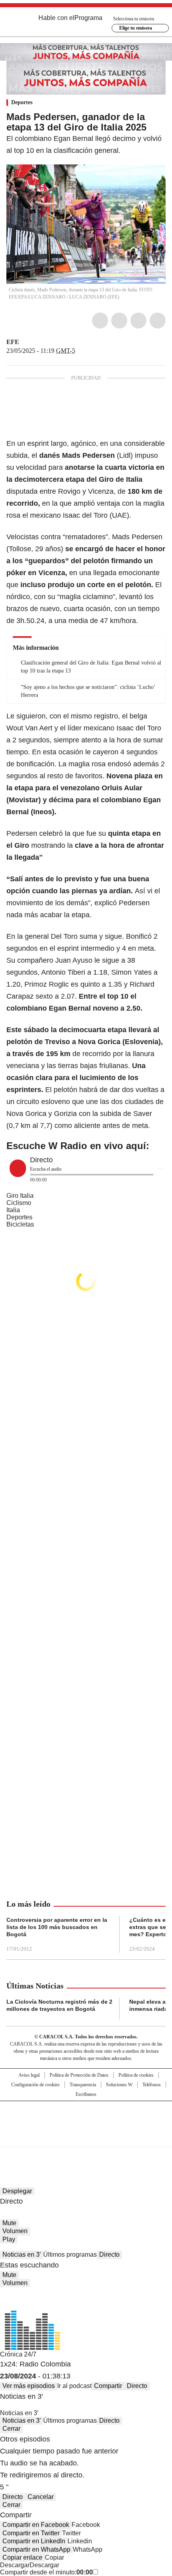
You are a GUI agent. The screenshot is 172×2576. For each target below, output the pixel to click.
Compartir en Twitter (31, 2533)
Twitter (119, 321)
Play (9, 2239)
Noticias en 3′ (22, 2254)
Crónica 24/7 (18, 2354)
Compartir (108, 2386)
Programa (88, 18)
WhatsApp (158, 321)
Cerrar (11, 2429)
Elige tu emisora (136, 28)
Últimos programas (70, 2254)
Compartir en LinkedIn (34, 2541)
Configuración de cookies (35, 2085)
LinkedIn (138, 321)
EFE (13, 342)
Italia (13, 1210)
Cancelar (41, 2497)
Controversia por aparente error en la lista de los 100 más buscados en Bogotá (57, 1927)
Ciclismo (19, 1203)
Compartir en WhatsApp (36, 2549)
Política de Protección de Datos (79, 2075)
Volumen (15, 2231)
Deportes (22, 102)
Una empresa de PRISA (86, 2119)
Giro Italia (20, 1196)
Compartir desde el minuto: (46, 2572)
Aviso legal (29, 2075)
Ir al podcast (74, 2386)
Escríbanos (86, 2094)
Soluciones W (119, 2085)
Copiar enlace (22, 2557)
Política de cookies (136, 2075)
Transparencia (83, 2085)
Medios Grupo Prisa (86, 2138)
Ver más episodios (29, 2386)
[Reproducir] (18, 1168)
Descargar (15, 2565)
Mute (9, 2223)
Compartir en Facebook (36, 2525)
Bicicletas (20, 1224)
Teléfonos (152, 2085)
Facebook (100, 321)
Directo (109, 2254)
